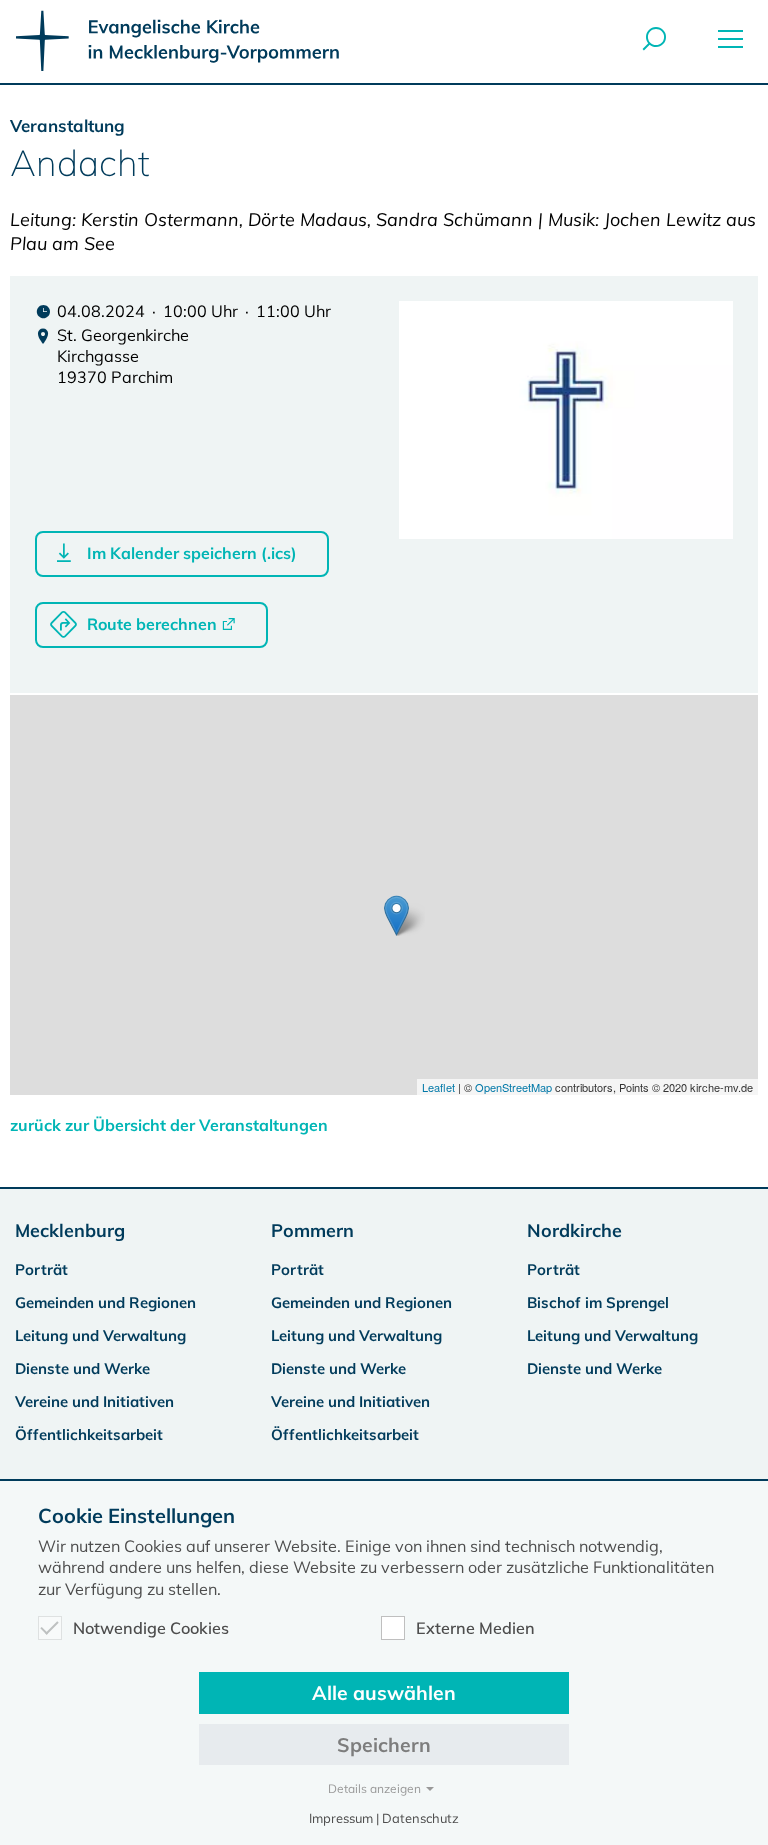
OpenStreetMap (513, 1087)
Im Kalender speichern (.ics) (192, 553)
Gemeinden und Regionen (105, 1302)
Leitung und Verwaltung (100, 1335)
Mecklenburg (70, 1230)
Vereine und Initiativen (94, 1401)
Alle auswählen (384, 1692)
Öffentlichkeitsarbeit (89, 1434)
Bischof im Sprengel (598, 1302)
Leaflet (438, 1087)
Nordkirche (574, 1230)
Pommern (312, 1230)
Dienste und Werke (82, 1368)
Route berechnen (152, 624)
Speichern (384, 1744)
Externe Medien (475, 1628)
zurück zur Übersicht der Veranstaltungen (169, 1125)
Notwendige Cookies (151, 1628)
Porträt (41, 1269)
